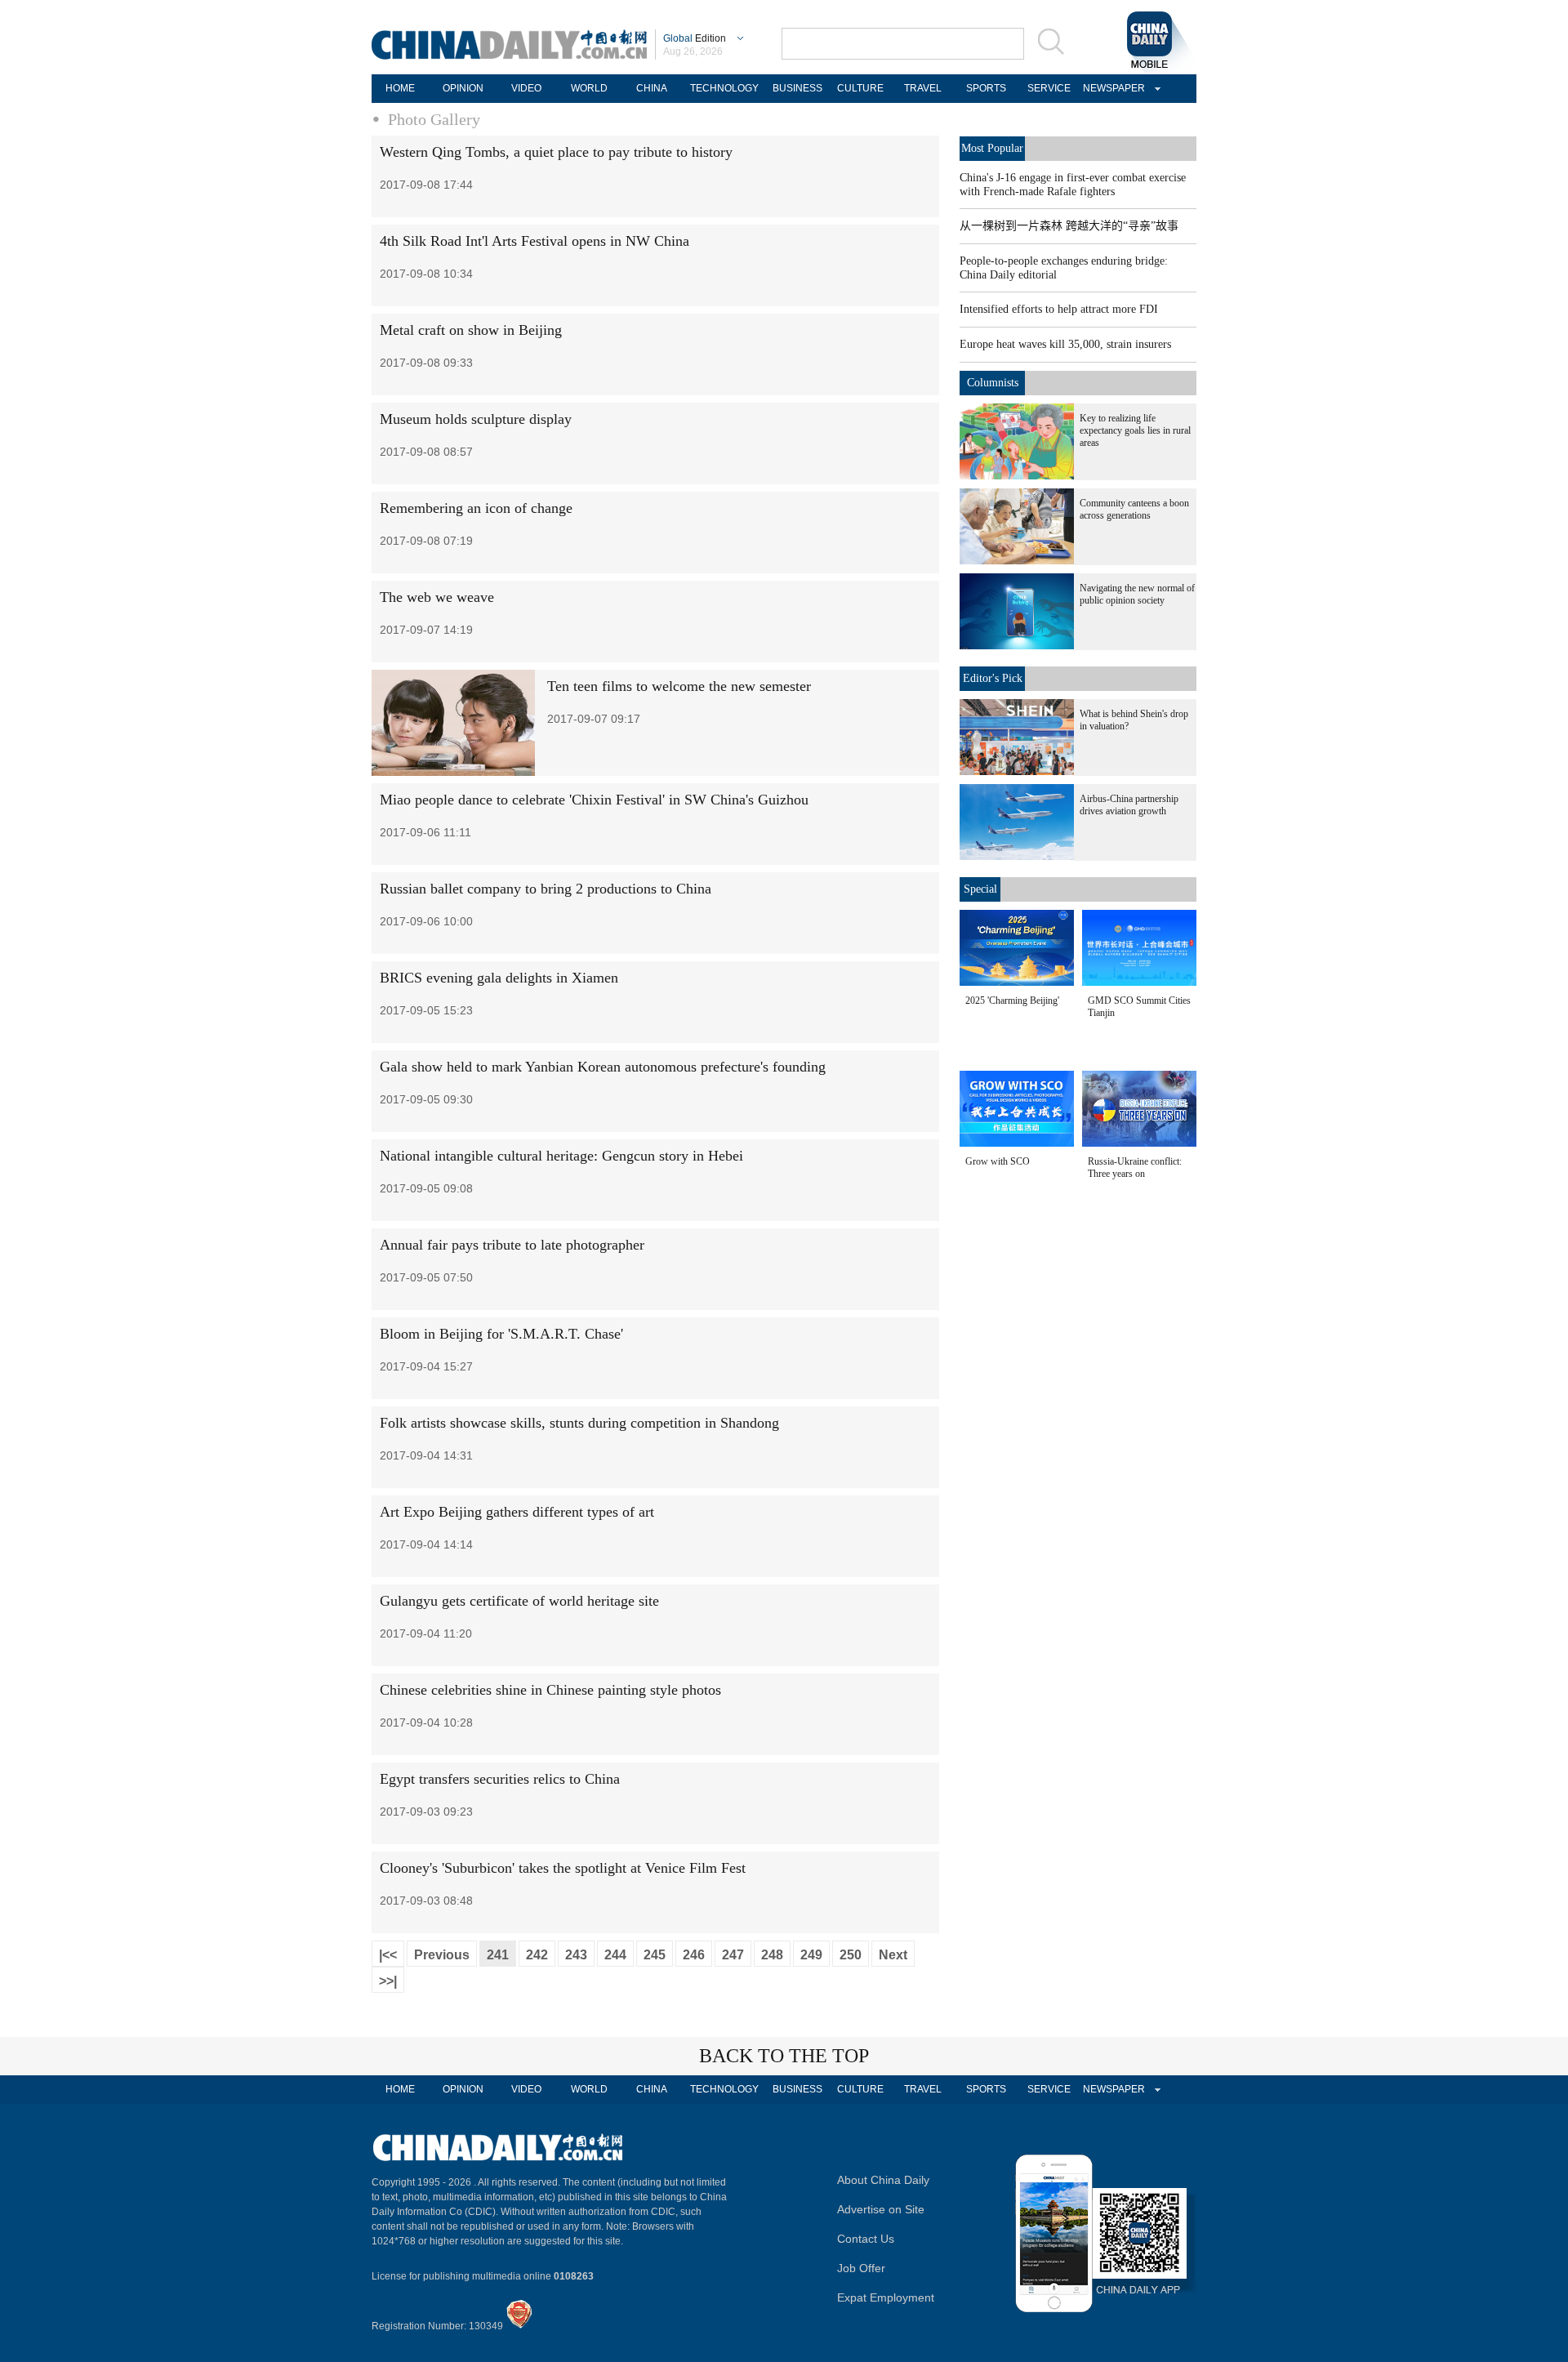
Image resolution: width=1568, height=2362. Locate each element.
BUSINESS (797, 88)
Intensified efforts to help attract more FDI (1059, 309)
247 (733, 1955)
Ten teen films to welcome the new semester (679, 686)
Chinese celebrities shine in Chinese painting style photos (550, 1690)
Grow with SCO (998, 1161)
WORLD (589, 88)
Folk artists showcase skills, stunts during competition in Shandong (579, 1423)
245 (655, 1955)
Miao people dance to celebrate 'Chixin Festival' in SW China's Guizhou (594, 800)
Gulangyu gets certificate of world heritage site (519, 1601)
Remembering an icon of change (476, 508)
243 (576, 1955)
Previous (442, 1955)
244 (615, 1955)
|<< (388, 1955)
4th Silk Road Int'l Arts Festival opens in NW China (535, 241)
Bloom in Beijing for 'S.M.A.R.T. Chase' (501, 1334)
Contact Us (866, 2239)
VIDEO (526, 88)
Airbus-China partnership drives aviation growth (1129, 805)
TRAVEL (923, 88)
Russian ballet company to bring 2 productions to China (546, 889)
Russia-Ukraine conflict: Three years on (1135, 1168)
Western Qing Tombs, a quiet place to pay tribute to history (556, 152)
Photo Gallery (434, 119)
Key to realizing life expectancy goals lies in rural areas (1135, 430)
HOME (400, 88)
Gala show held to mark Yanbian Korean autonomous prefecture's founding (603, 1067)
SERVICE (1049, 88)
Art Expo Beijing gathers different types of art (517, 1512)
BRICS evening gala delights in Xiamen (499, 978)
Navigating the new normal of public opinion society (1137, 594)
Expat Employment (886, 2297)
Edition (695, 38)
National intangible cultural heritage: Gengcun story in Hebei (561, 1156)
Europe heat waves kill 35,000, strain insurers (1065, 344)
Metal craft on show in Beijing (471, 330)
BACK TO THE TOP (784, 2056)
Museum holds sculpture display (476, 419)
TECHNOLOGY (724, 88)
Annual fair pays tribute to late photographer (512, 1245)
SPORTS (986, 88)
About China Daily (883, 2180)
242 (537, 1955)
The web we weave (437, 597)
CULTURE (860, 88)
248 (772, 1955)
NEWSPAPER (1111, 88)
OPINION (463, 88)
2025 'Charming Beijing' (1012, 1001)
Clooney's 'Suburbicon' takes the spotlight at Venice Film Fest (563, 1868)
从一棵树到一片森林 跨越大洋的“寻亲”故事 (1069, 226)
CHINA (652, 88)
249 (811, 1955)
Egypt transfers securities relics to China (500, 1779)
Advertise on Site (881, 2209)
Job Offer (861, 2268)
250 (851, 1955)
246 (694, 1955)
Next (893, 1955)
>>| (388, 1981)
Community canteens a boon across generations (1134, 509)
